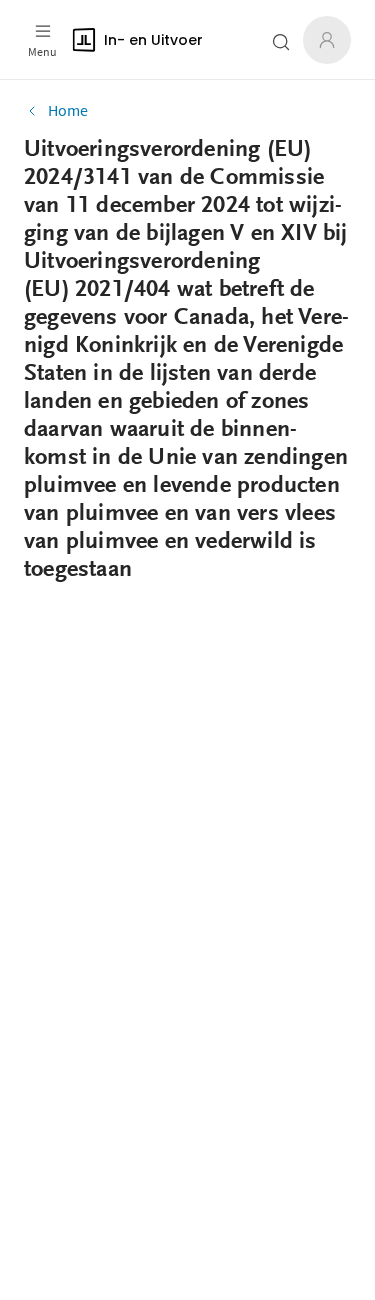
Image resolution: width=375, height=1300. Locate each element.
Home (68, 110)
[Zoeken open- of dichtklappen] (281, 42)
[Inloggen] (327, 40)
